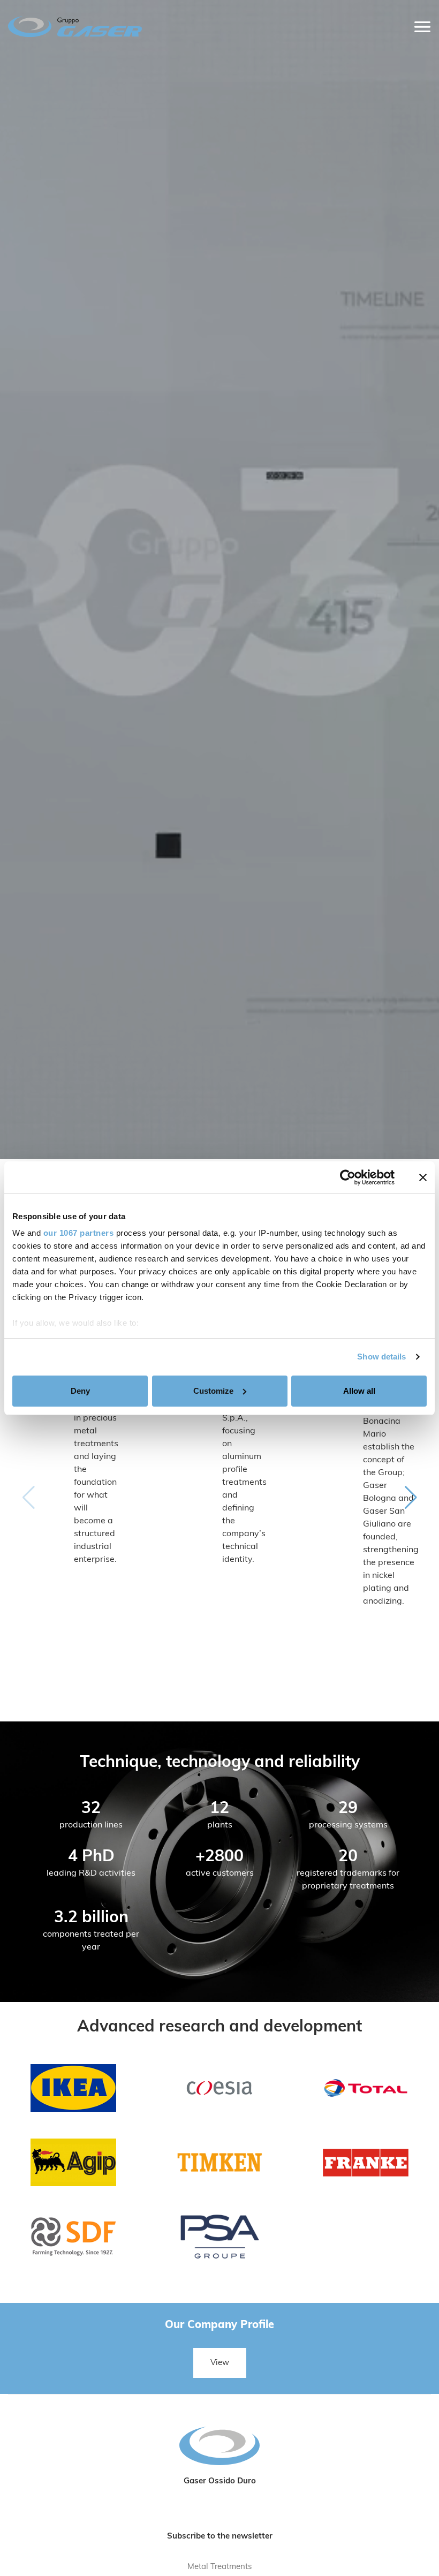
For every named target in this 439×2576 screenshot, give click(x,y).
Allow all (359, 1391)
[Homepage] (167, 27)
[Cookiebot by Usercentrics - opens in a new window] (348, 1177)
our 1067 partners (79, 1233)
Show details (381, 1357)
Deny (80, 1391)
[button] (411, 1498)
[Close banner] (423, 1177)
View (220, 2363)
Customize (213, 1391)
